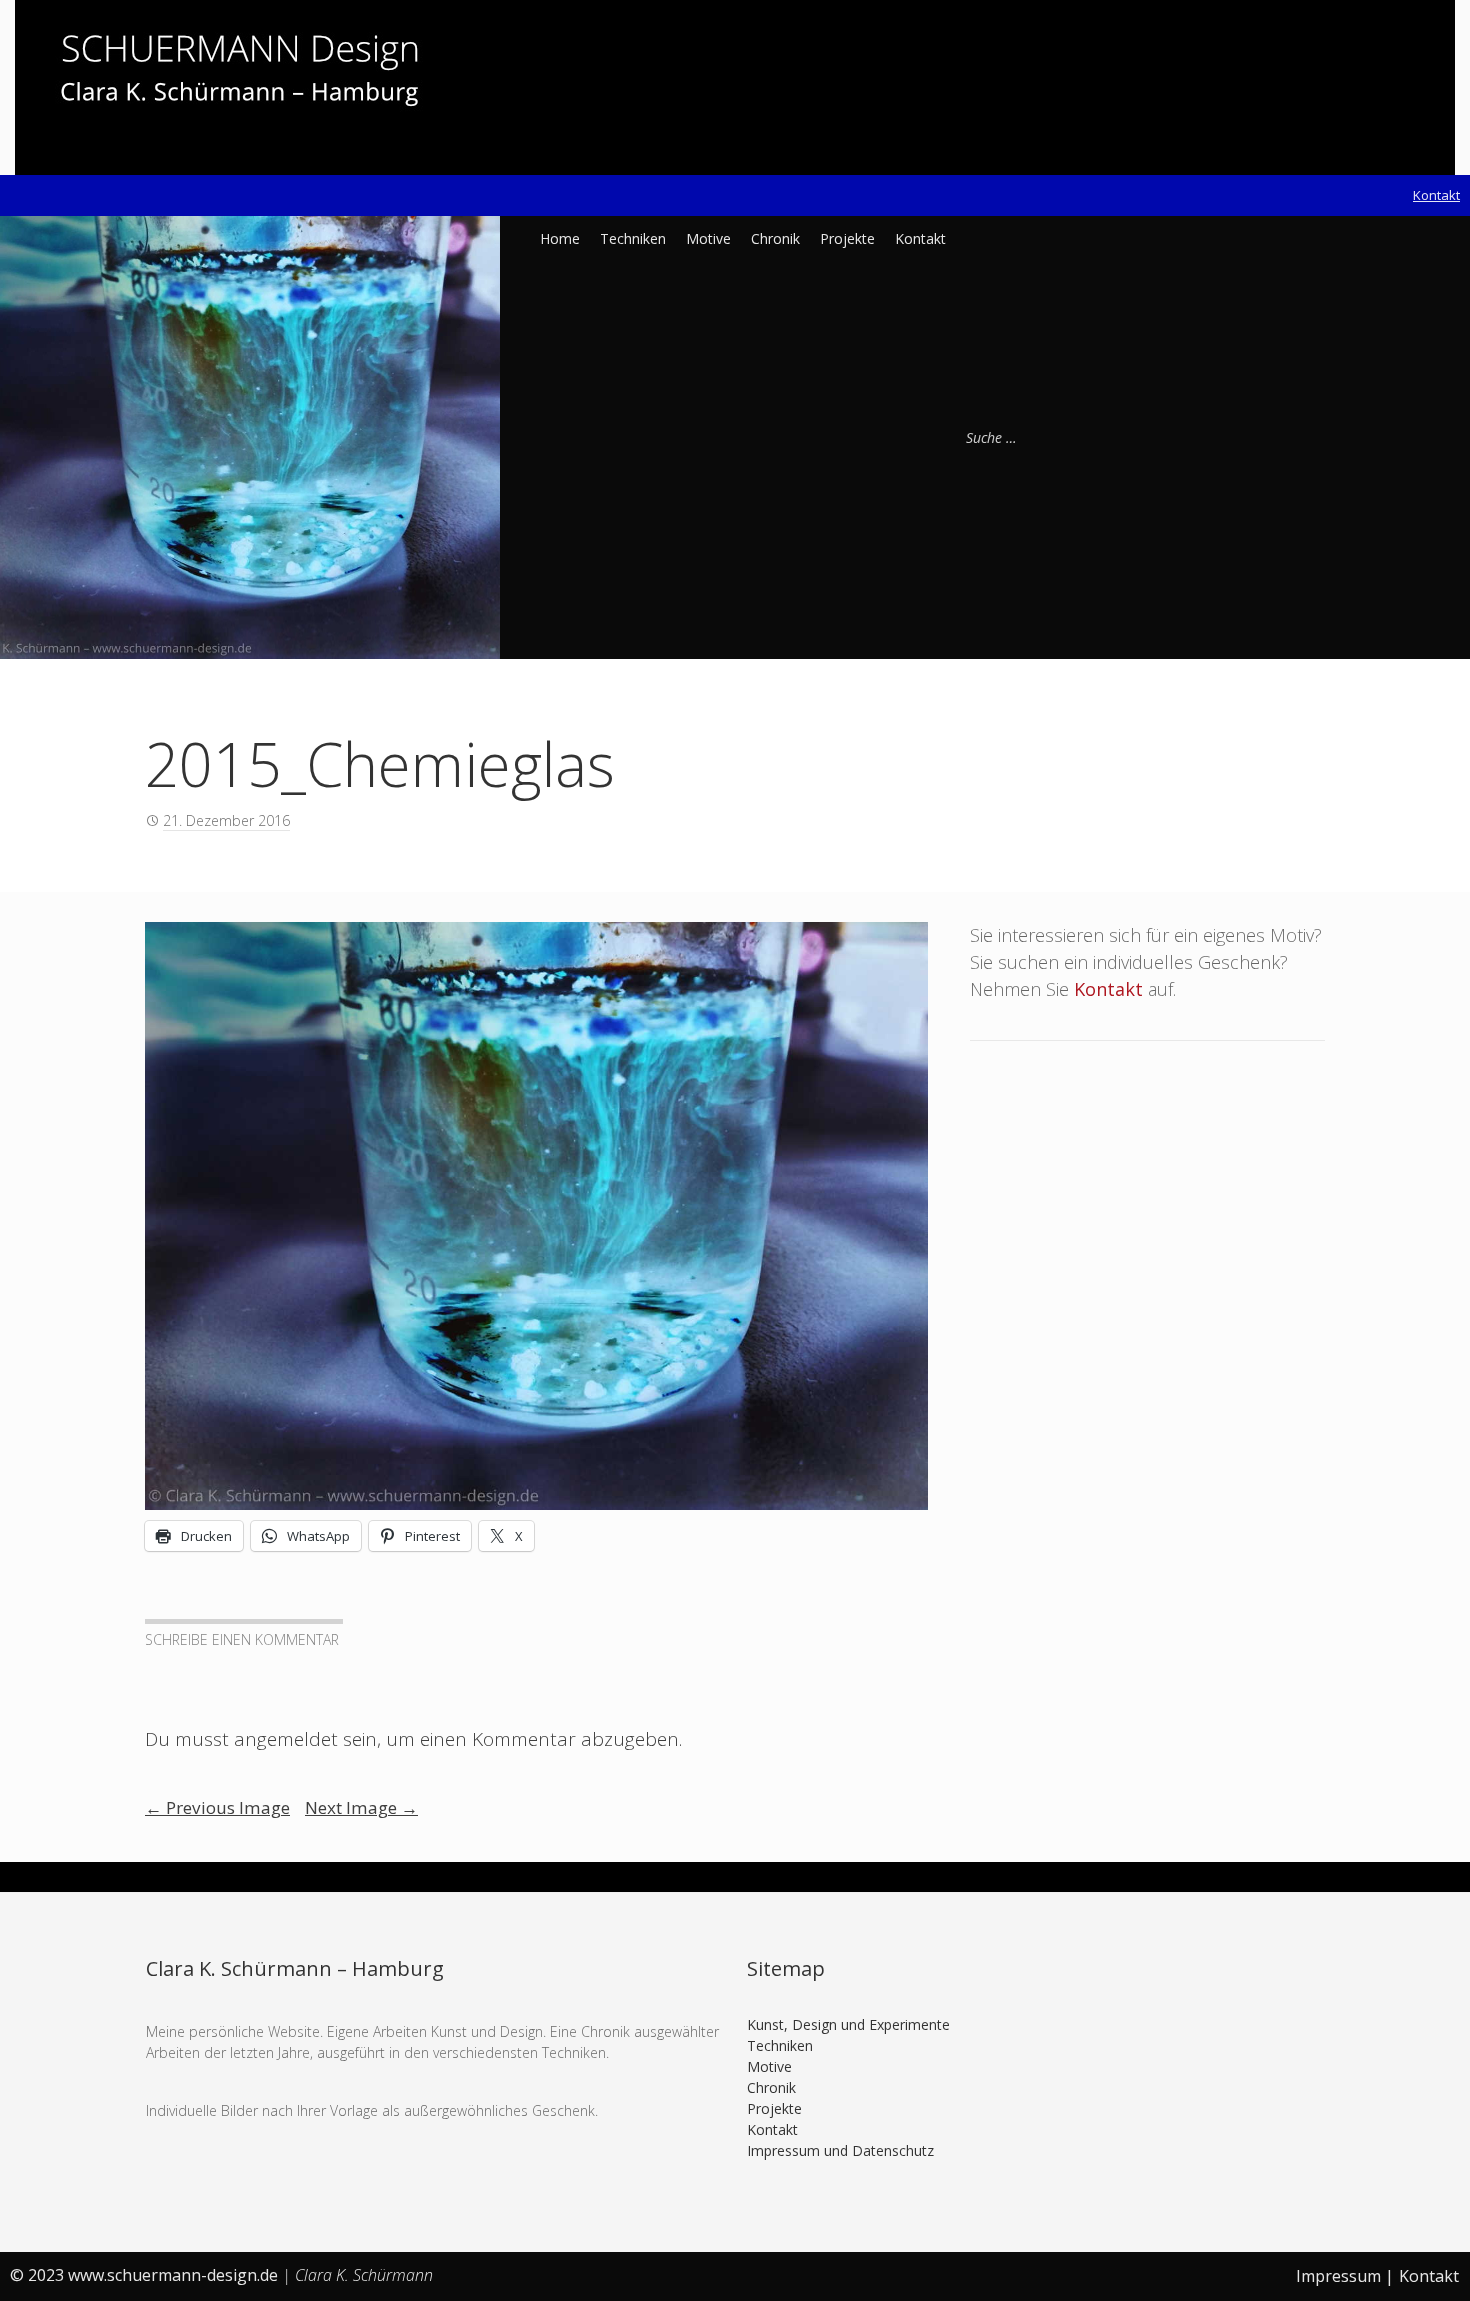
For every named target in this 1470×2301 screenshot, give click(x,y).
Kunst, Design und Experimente (848, 2024)
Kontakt (1436, 195)
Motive (708, 238)
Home (560, 238)
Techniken (633, 238)
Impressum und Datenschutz (840, 2150)
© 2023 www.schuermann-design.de (146, 2275)
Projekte (847, 238)
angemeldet (286, 1739)
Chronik (775, 238)
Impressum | (1345, 2276)
